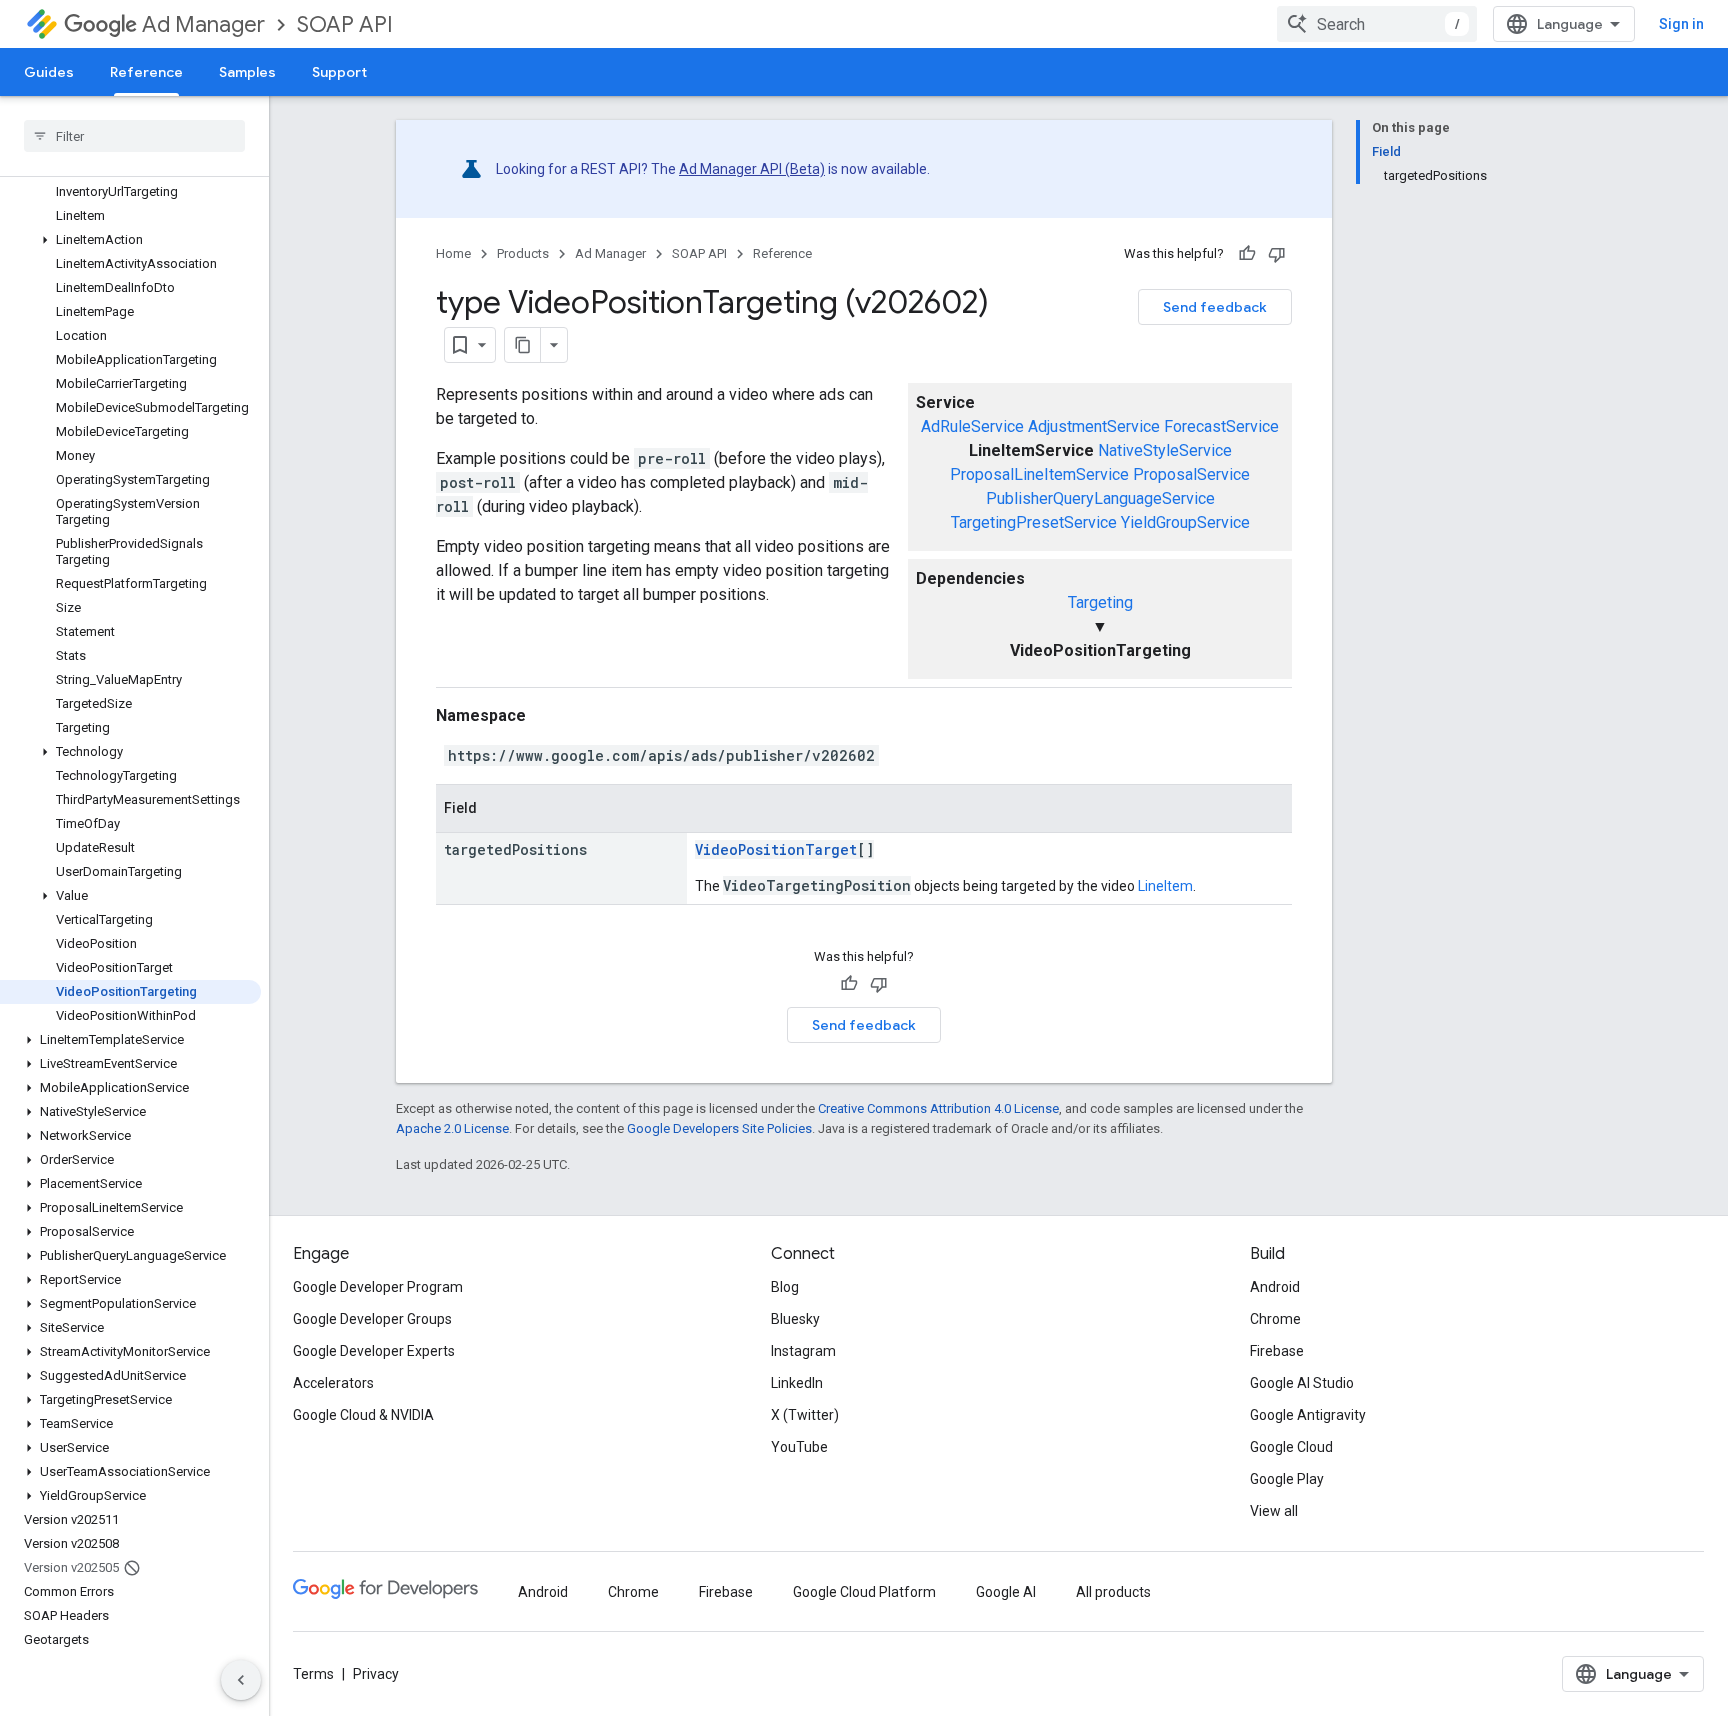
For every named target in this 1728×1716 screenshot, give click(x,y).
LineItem (1165, 886)
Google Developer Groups (372, 1319)
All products (1113, 1592)
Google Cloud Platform (864, 1592)
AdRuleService (972, 426)
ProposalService (1191, 474)
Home (453, 253)
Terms (313, 1674)
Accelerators (333, 1383)
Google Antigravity (1308, 1415)
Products (523, 253)
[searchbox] (134, 136)
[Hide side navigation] (241, 1680)
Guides (49, 72)
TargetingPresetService (1034, 522)
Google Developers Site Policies (719, 1128)
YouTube (799, 1447)
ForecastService (1221, 426)
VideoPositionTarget (776, 849)
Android (1275, 1287)
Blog (785, 1287)
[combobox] (1377, 24)
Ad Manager (203, 24)
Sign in (1681, 24)
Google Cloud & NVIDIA (363, 1415)
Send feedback (1215, 307)
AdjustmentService (1094, 426)
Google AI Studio (1302, 1383)
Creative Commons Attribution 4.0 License (938, 1108)
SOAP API (345, 24)
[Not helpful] (1277, 254)
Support (339, 72)
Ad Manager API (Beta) (752, 169)
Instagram (803, 1351)
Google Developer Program (378, 1287)
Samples (247, 72)
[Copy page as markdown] (523, 345)
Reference (146, 72)
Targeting (1100, 602)
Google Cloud (1291, 1447)
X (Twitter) (805, 1415)
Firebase (1277, 1351)
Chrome (1275, 1319)
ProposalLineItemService (1039, 474)
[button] (130, 240)
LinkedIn (797, 1383)
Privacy (376, 1674)
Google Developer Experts (374, 1351)
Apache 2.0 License (452, 1128)
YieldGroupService (1185, 522)
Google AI (1006, 1592)
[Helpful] (1247, 254)
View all (1274, 1511)
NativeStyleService (1165, 450)
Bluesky (795, 1319)
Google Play (1287, 1479)
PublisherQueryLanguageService (1100, 498)
